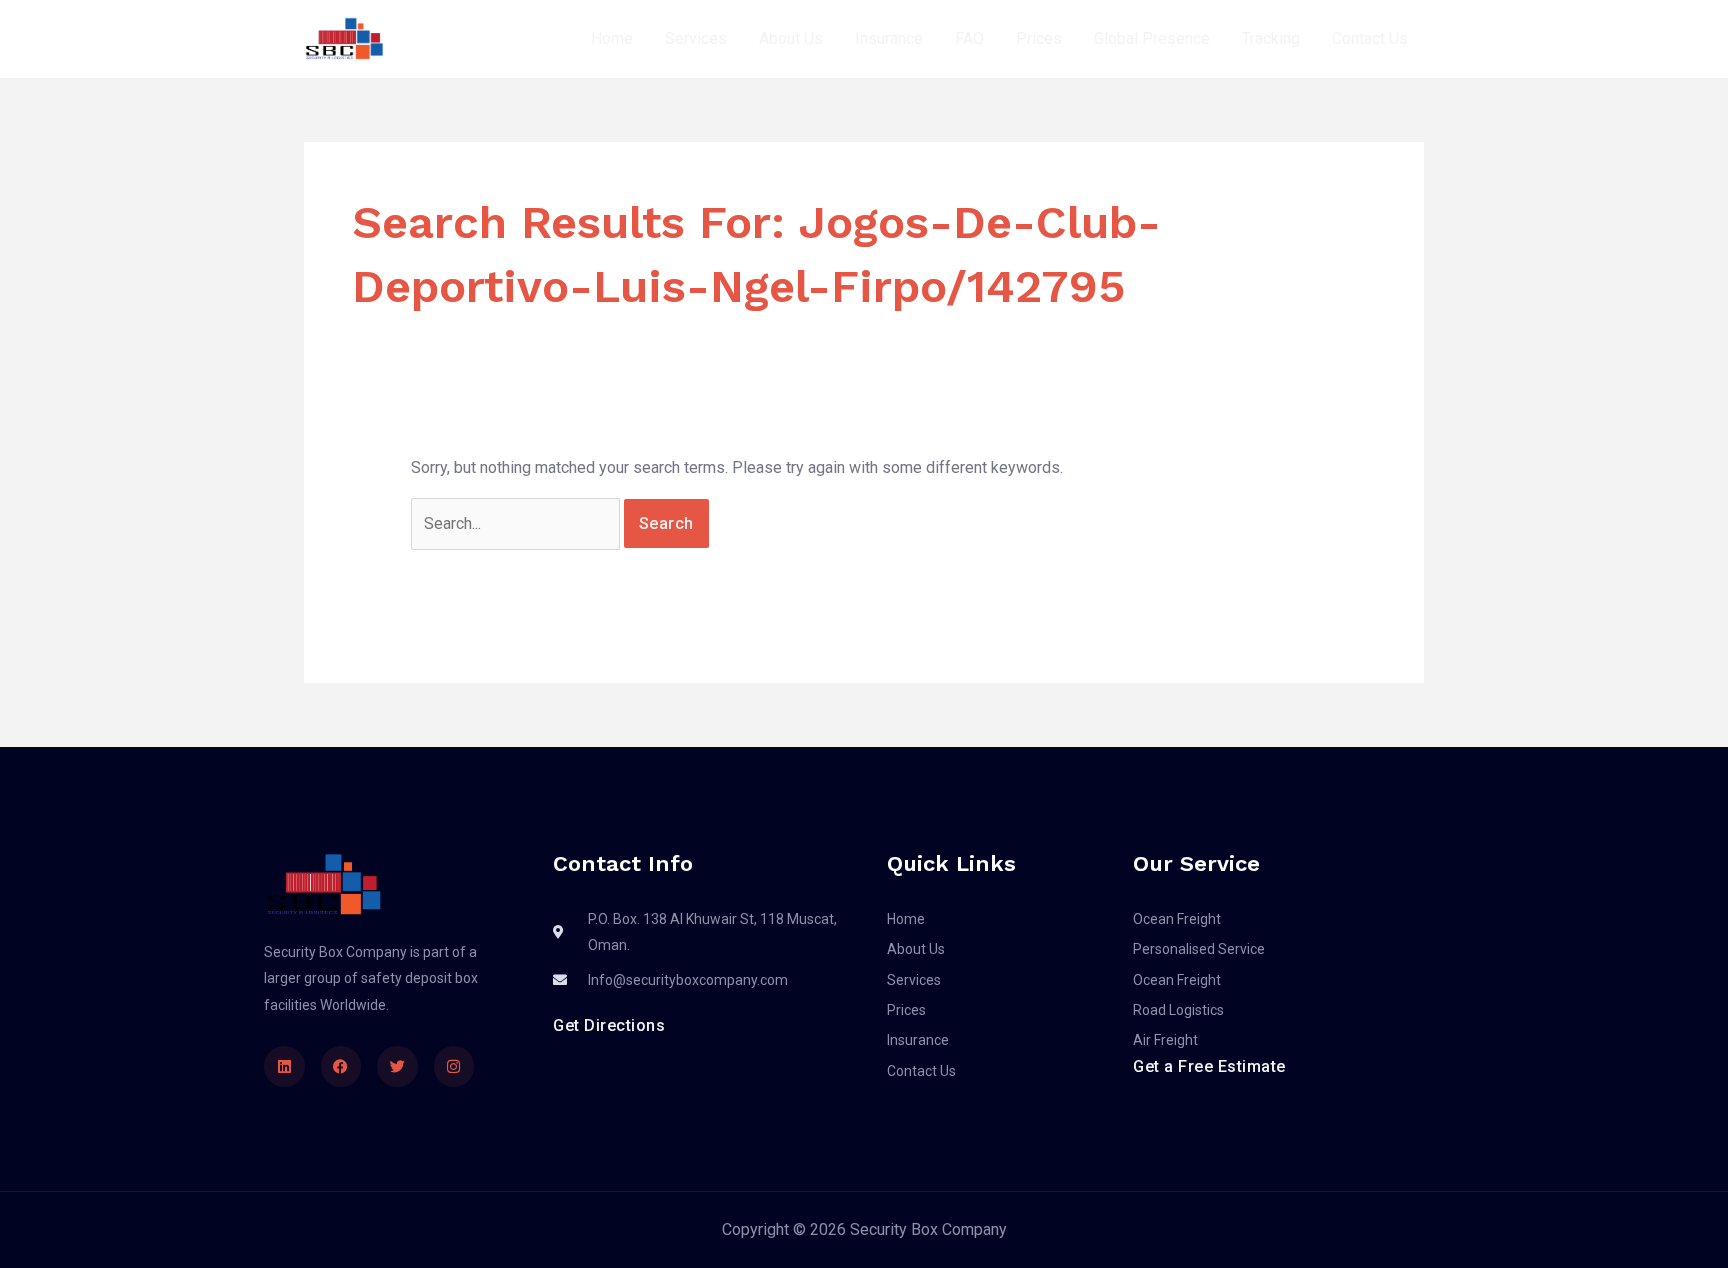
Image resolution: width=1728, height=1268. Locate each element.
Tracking (1271, 38)
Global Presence (1152, 38)
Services (696, 38)
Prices (1039, 38)
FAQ (969, 38)
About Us (791, 38)
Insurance (889, 38)
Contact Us (1370, 38)
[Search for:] (517, 523)
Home (612, 38)
